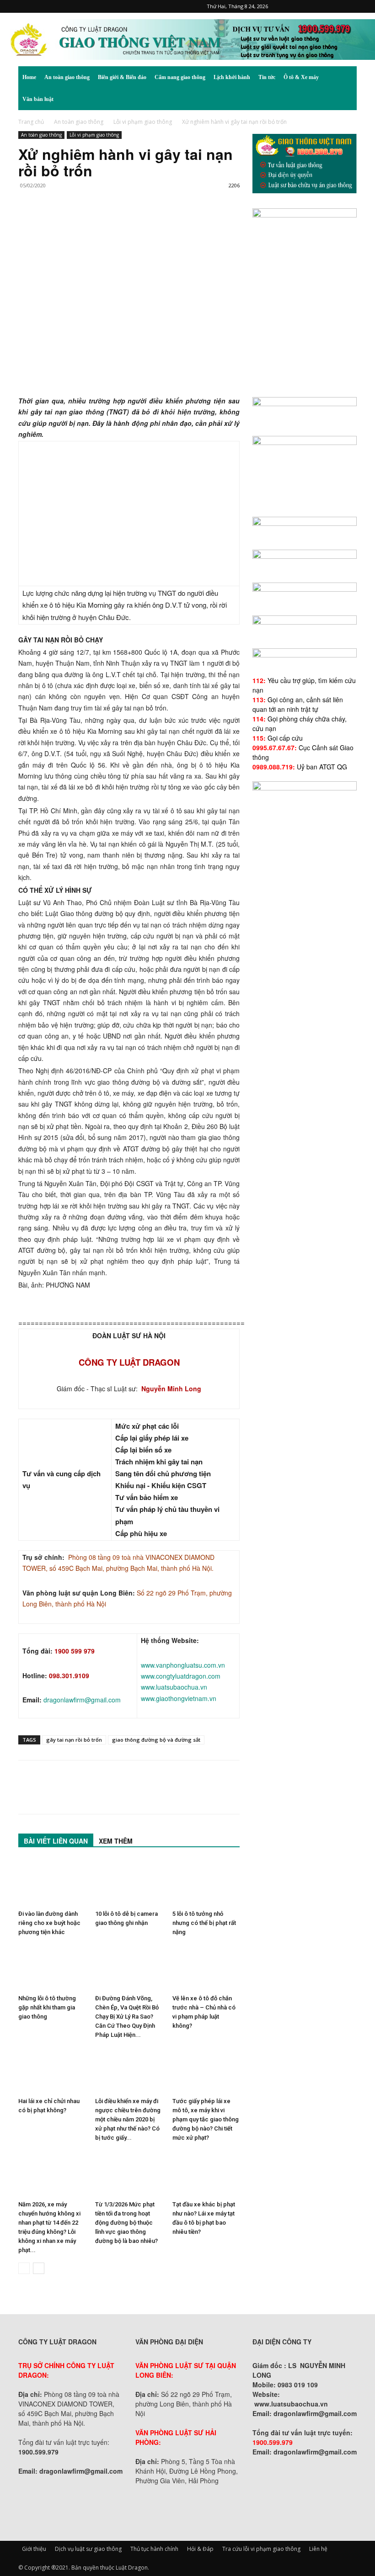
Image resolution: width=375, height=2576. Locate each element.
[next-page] (39, 2268)
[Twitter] (335, 6)
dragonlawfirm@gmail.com (82, 1700)
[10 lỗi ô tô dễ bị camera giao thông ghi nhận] (129, 1883)
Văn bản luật (38, 99)
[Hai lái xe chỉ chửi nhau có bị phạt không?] (52, 2070)
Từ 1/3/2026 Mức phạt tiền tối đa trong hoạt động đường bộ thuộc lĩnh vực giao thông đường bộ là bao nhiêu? (126, 2223)
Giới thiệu (34, 2549)
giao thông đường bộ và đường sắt (156, 1740)
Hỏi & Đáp (200, 2549)
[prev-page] (24, 2268)
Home (29, 77)
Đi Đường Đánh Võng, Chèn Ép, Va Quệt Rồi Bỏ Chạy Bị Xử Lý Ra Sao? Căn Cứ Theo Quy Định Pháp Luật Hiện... (127, 2017)
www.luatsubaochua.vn (174, 1687)
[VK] (133, 222)
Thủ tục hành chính (154, 2549)
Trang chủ (31, 122)
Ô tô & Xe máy (301, 77)
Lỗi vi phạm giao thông (143, 122)
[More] (154, 222)
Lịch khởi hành (232, 77)
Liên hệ (318, 2549)
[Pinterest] (305, 6)
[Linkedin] (112, 222)
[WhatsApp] (91, 222)
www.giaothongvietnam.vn (179, 1698)
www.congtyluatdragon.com (181, 1676)
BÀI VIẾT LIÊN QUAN (56, 1841)
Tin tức (267, 77)
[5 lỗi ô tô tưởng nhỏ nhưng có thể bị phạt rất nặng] (206, 1883)
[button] (346, 77)
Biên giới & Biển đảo (122, 77)
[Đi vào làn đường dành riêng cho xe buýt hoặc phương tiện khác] (52, 1883)
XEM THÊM (116, 1841)
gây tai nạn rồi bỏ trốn (74, 1740)
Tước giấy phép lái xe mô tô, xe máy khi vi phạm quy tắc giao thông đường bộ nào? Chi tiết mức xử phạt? (206, 2119)
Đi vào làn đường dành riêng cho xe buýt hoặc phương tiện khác (49, 1923)
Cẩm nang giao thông (180, 77)
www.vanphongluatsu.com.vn (183, 1665)
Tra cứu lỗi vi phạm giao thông (261, 2549)
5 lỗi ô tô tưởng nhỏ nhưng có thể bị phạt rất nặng (204, 1923)
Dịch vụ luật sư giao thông (88, 2549)
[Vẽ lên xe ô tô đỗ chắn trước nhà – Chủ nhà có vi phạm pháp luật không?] (206, 1968)
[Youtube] (350, 6)
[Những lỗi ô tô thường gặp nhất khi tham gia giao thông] (52, 1968)
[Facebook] (289, 6)
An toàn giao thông (67, 77)
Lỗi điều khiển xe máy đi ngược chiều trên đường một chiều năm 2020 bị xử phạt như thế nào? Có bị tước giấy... (128, 2119)
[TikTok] (320, 6)
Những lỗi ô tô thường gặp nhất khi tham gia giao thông (47, 2007)
